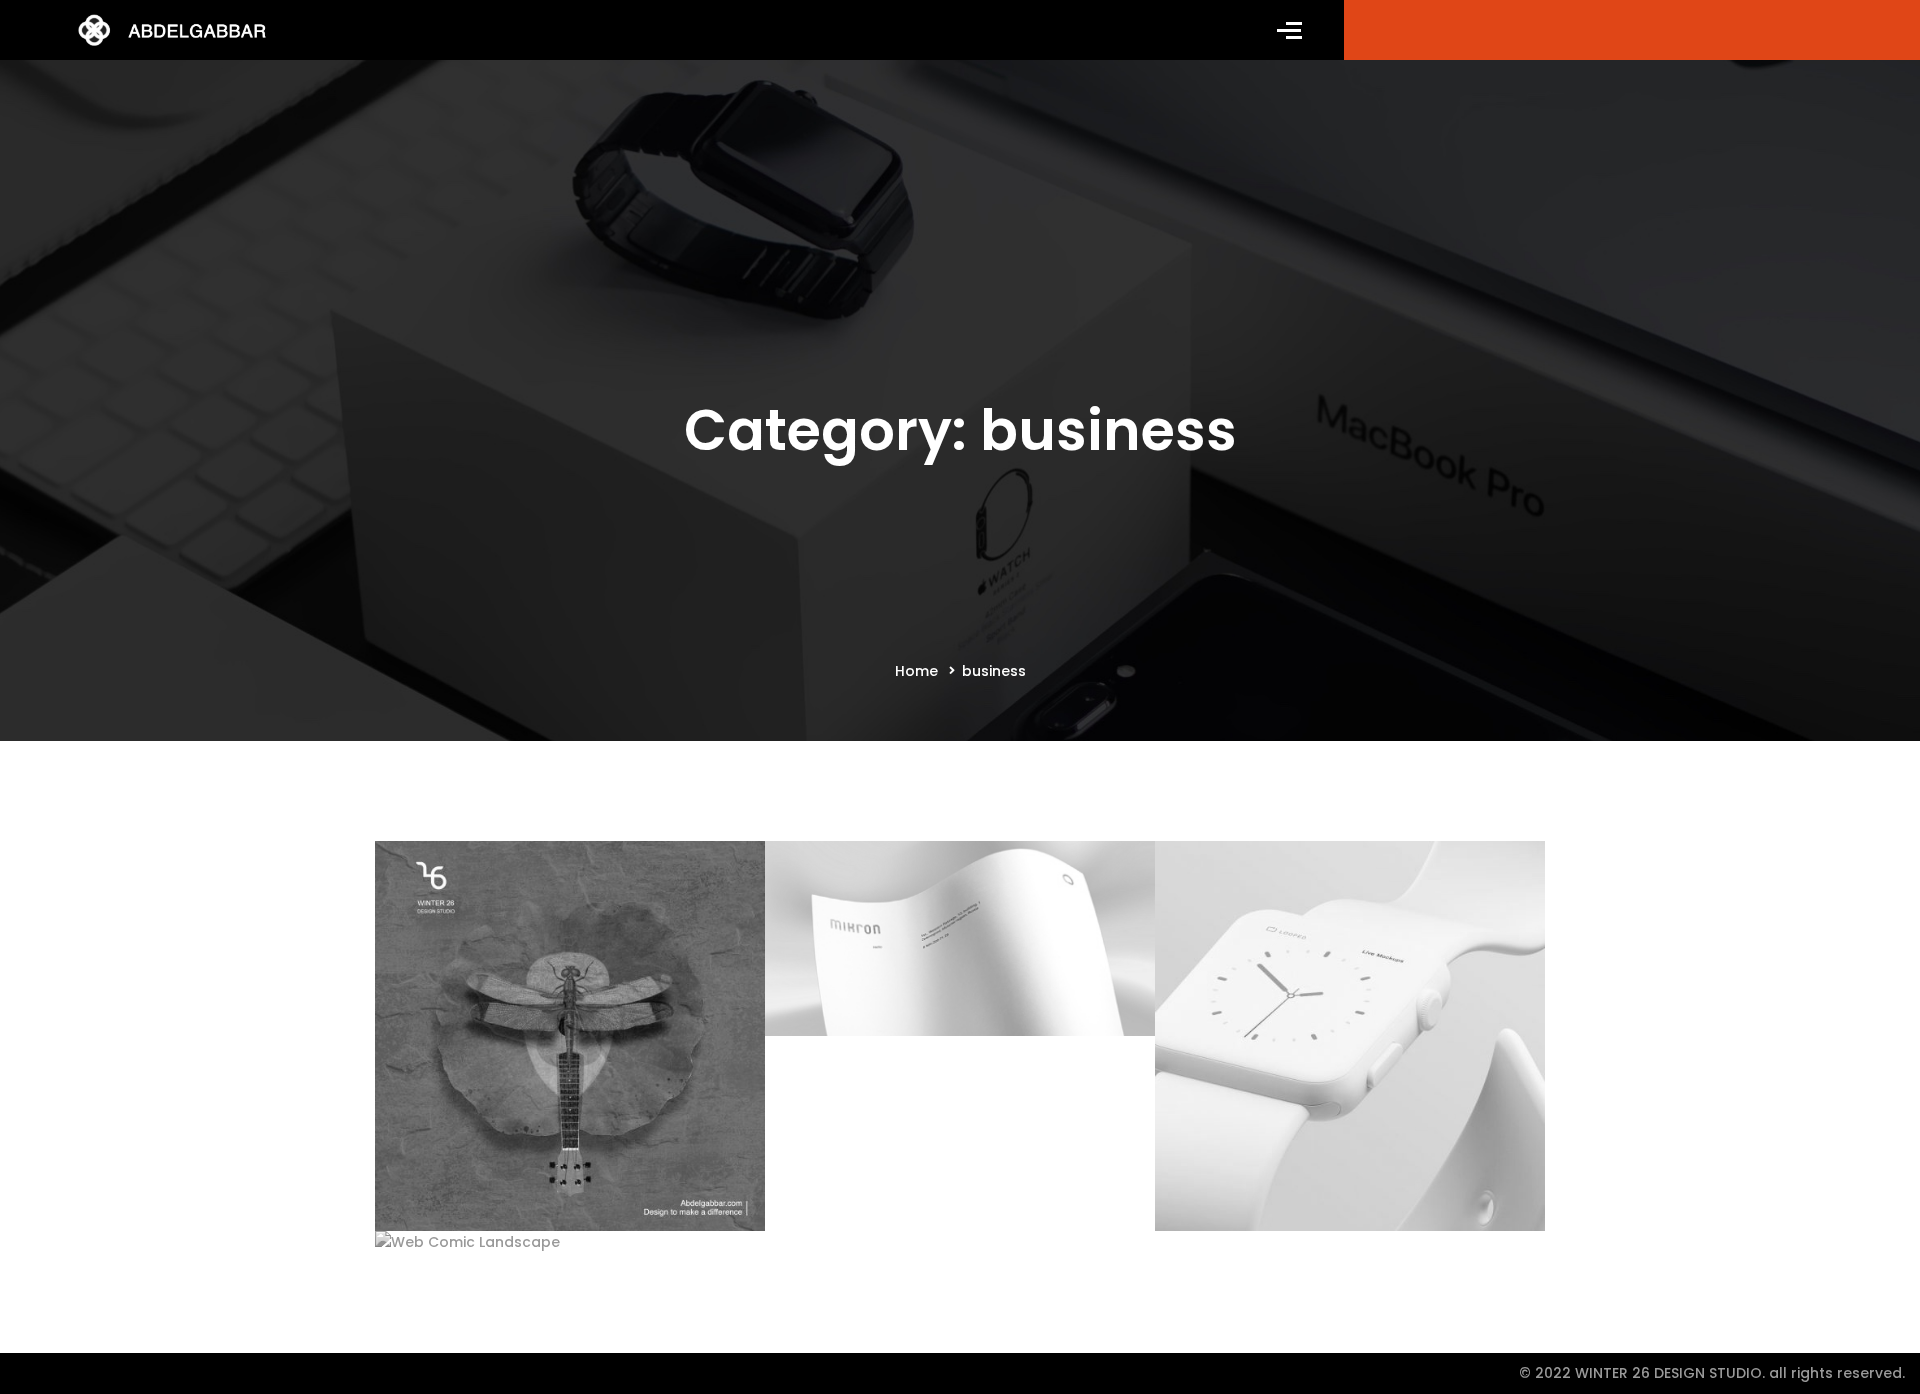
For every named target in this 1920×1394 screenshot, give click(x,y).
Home (916, 671)
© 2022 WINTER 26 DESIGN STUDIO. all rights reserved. (1712, 1373)
